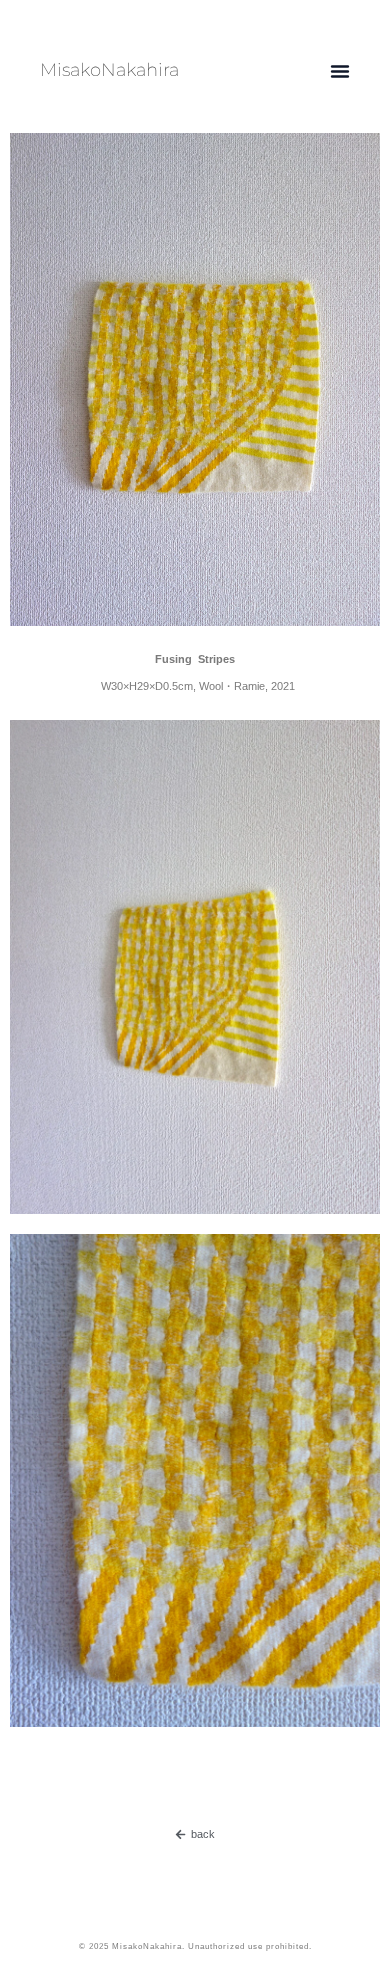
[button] (340, 71)
